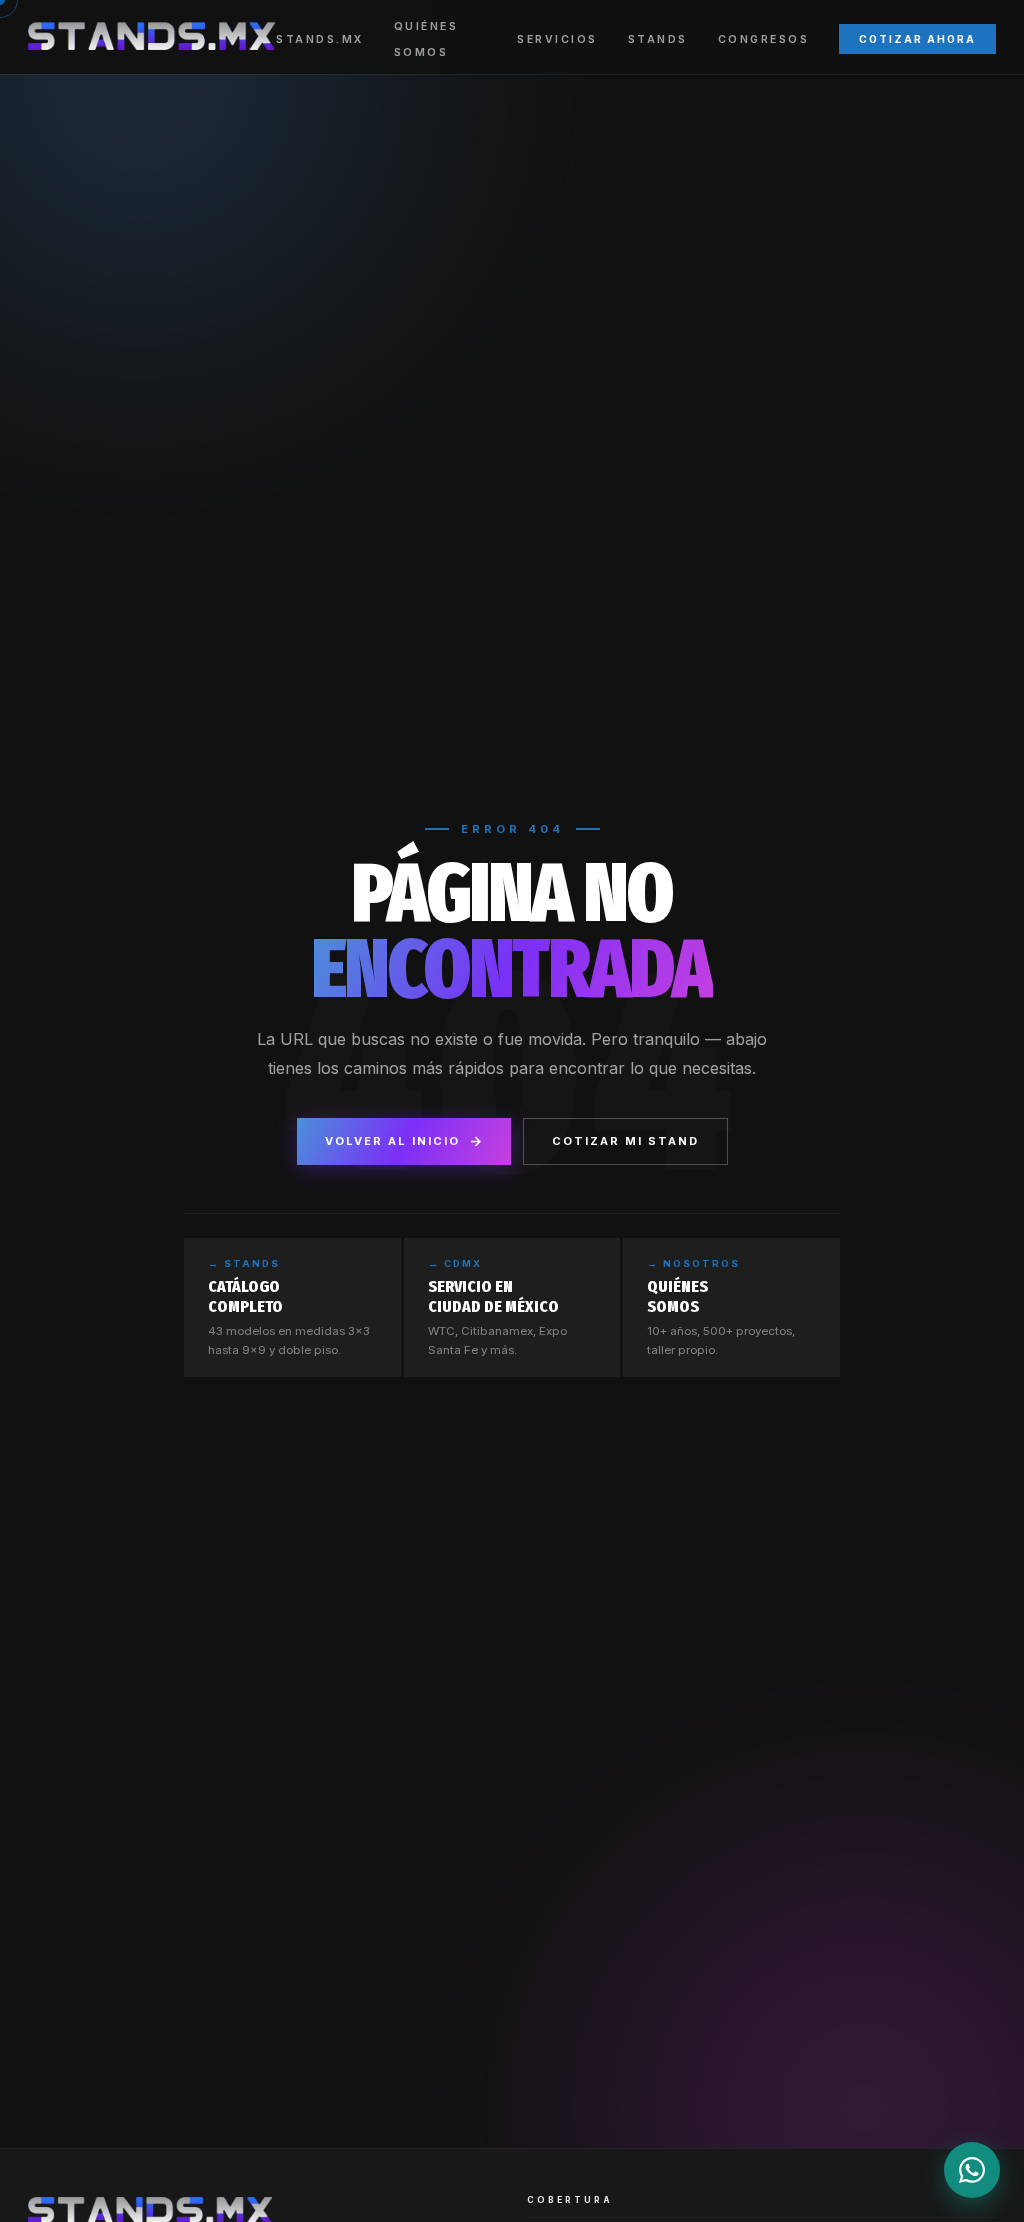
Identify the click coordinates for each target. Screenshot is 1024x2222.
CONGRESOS (764, 39)
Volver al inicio (392, 1141)
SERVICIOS (557, 39)
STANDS (658, 39)
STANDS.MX (320, 39)
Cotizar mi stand (625, 1141)
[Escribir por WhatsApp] (972, 2170)
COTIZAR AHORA (917, 39)
